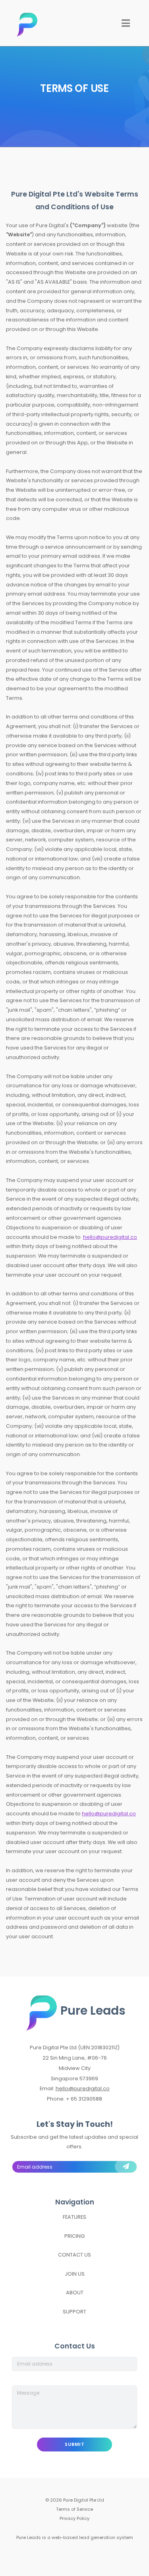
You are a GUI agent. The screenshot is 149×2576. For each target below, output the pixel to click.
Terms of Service (74, 2509)
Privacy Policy (74, 2518)
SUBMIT (74, 2444)
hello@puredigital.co (110, 1237)
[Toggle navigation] (126, 23)
